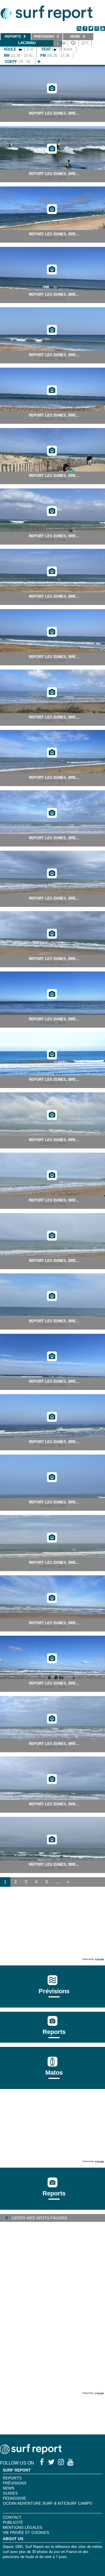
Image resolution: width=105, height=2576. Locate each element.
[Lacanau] (39, 62)
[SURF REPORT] (31, 2453)
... (57, 1882)
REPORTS (12, 2478)
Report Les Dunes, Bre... (54, 113)
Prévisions (15, 2483)
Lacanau (27, 43)
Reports (54, 2032)
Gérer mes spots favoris (39, 2218)
